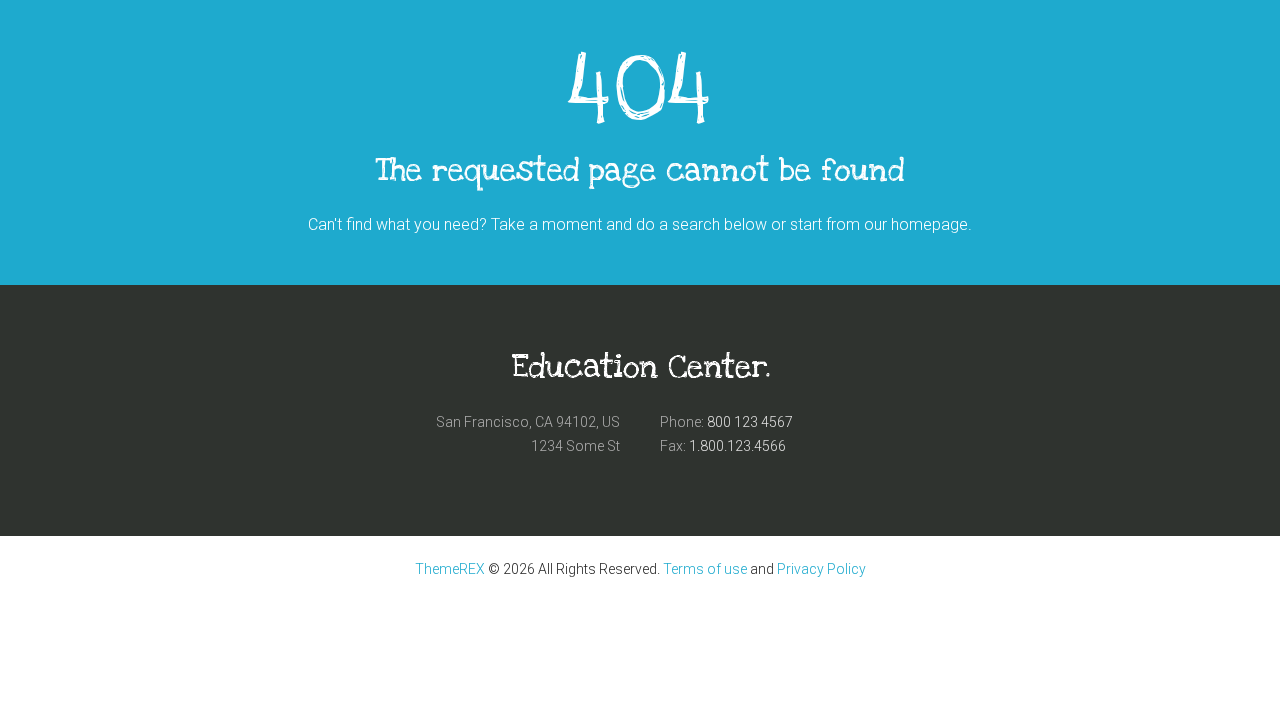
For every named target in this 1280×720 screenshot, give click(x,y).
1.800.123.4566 (737, 446)
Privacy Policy (821, 569)
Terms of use (705, 569)
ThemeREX (450, 569)
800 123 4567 (750, 422)
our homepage (916, 224)
